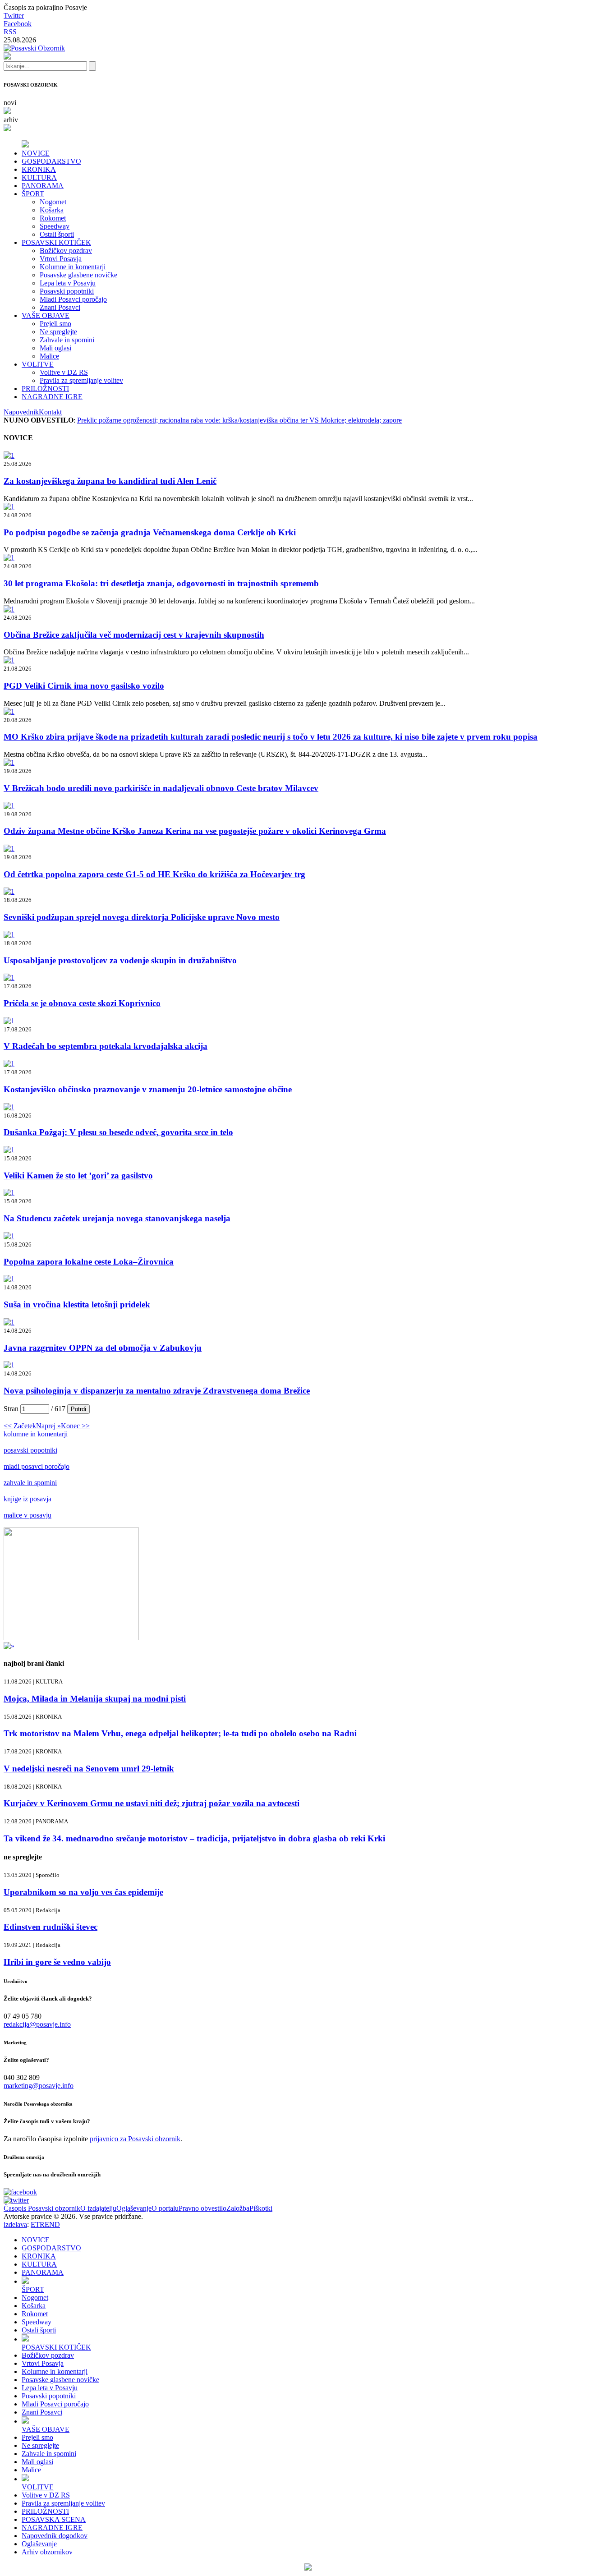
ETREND (45, 2224)
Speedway (55, 226)
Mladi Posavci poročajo (73, 299)
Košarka (52, 210)
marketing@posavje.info (39, 2086)
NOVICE (36, 153)
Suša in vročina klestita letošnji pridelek (77, 1304)
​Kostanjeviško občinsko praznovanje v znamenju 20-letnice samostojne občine (148, 1089)
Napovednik (21, 412)
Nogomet (53, 202)
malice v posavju (28, 1515)
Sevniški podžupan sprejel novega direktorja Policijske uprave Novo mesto (142, 917)
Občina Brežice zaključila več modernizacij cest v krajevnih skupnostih (134, 635)
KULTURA (39, 177)
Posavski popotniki (67, 291)
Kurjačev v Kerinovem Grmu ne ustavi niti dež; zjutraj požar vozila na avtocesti (152, 1803)
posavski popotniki (30, 1450)
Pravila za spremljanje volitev (81, 380)
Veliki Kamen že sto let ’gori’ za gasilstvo (78, 1175)
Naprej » (48, 1426)
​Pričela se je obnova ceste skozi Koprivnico (82, 1003)
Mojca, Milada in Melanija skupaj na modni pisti (95, 1699)
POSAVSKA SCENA (54, 2519)
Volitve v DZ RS (64, 372)
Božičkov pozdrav (66, 251)
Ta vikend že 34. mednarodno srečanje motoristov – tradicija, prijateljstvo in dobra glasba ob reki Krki (194, 1838)
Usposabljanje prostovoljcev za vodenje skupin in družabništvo (120, 960)
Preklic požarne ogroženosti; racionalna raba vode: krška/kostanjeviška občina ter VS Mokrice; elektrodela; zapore (239, 420)
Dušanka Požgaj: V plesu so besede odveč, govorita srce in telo (118, 1132)
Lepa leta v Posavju (68, 283)
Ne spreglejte (58, 332)
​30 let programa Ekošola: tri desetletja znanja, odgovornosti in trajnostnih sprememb (161, 583)
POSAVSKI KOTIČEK (56, 242)
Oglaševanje (134, 2208)
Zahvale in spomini (67, 340)
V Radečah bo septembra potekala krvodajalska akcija (106, 1046)
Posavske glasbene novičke (78, 275)
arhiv (11, 120)
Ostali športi (57, 234)
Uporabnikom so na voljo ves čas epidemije (83, 1892)
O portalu (165, 2208)
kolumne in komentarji (36, 1434)
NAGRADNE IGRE (52, 397)
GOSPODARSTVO (51, 161)
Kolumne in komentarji (73, 267)
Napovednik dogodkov (55, 2536)
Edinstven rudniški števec (51, 1927)
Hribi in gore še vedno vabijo (57, 1962)
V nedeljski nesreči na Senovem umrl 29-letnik (89, 1769)
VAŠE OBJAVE (46, 315)
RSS (10, 32)
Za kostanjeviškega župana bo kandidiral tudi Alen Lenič (110, 481)
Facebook (18, 24)
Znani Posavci (60, 307)
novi (10, 103)
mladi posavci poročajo (37, 1466)
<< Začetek (20, 1426)
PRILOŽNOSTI (45, 389)
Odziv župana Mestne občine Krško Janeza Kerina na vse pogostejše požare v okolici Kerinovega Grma (195, 831)
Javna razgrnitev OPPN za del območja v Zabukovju (103, 1348)
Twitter (14, 16)
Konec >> (75, 1426)
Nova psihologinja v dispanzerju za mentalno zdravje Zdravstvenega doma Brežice (157, 1391)
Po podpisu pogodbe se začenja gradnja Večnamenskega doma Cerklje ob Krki (150, 532)
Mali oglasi (55, 348)
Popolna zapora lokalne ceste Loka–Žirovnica (89, 1262)
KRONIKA (39, 169)
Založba (238, 2208)
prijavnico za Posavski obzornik (135, 2139)
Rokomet (53, 218)
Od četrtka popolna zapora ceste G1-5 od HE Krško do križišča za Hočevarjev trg (154, 874)
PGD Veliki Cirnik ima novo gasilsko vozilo (84, 686)
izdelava (15, 2224)
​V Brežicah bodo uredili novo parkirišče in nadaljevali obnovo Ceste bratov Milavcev (161, 788)
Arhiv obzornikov (47, 2552)
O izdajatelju (98, 2208)
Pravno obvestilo (202, 2208)
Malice (49, 356)
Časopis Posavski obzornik (42, 2208)
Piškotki (261, 2208)
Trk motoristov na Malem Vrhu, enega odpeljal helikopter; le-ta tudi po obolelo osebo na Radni (180, 1733)
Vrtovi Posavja (61, 259)
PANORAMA (43, 186)
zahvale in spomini (30, 1483)
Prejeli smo (55, 324)
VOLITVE (38, 364)
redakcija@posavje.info (37, 2024)
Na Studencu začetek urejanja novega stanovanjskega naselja (117, 1218)
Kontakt (50, 412)
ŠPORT (33, 194)
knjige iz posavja (28, 1499)
